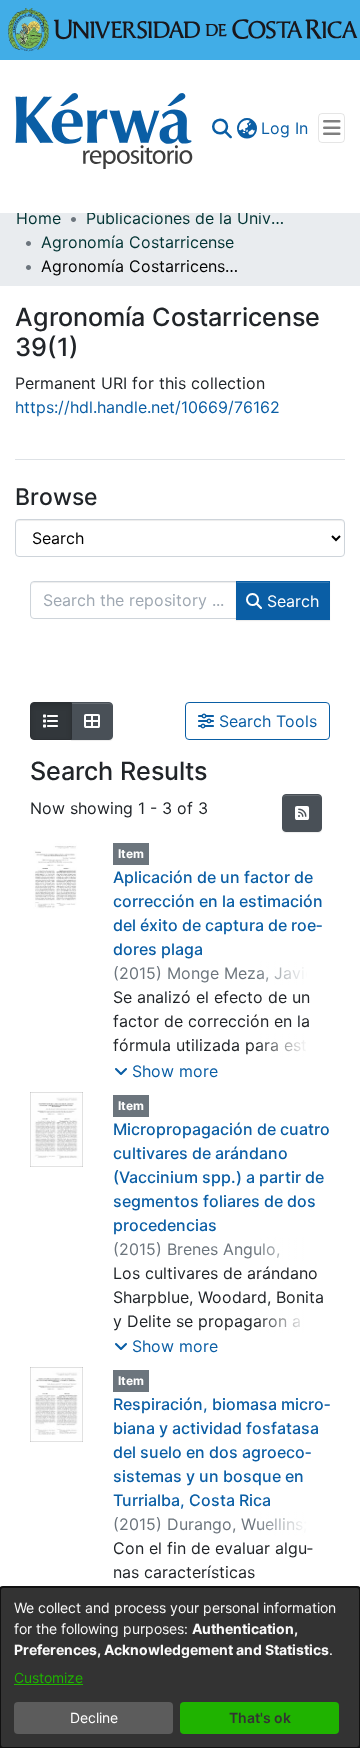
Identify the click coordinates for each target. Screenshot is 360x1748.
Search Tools (265, 721)
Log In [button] (285, 128)
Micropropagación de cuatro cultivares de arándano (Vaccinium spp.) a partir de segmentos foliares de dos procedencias (221, 1177)
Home (38, 218)
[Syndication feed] (302, 813)
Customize (48, 1677)
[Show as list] (51, 721)
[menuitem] (246, 128)
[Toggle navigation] (331, 128)
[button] (166, 1071)
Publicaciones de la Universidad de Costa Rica (186, 218)
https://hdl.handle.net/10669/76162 (147, 407)
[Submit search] (221, 128)
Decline (94, 1717)
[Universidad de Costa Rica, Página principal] (183, 28)
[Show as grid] (92, 721)
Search (290, 601)
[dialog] (180, 1667)
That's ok (260, 1717)
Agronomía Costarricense (137, 242)
